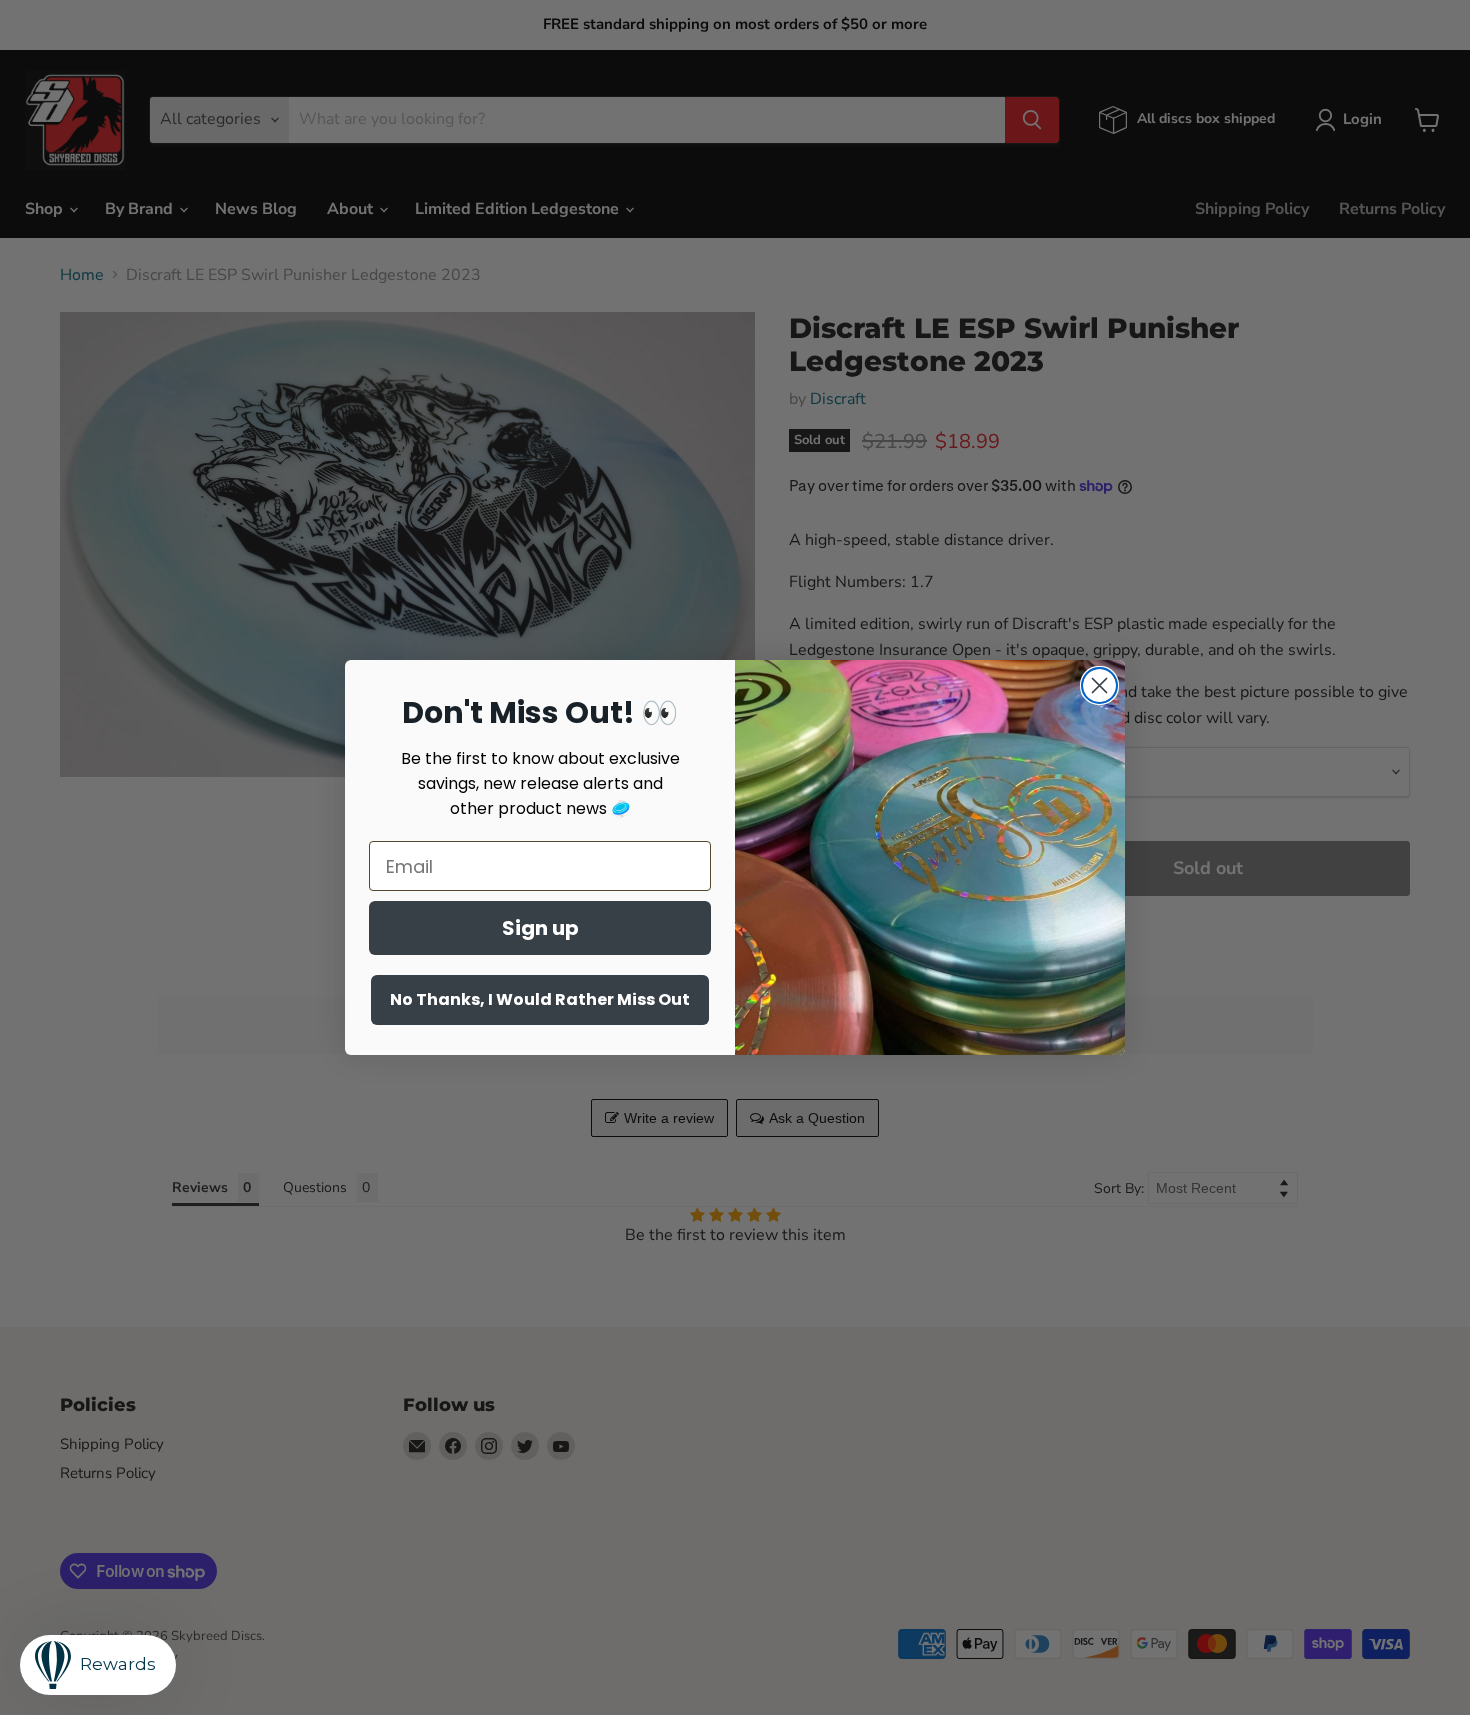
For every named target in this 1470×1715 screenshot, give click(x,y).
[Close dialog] (1099, 685)
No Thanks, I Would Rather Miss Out (540, 999)
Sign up (540, 928)
